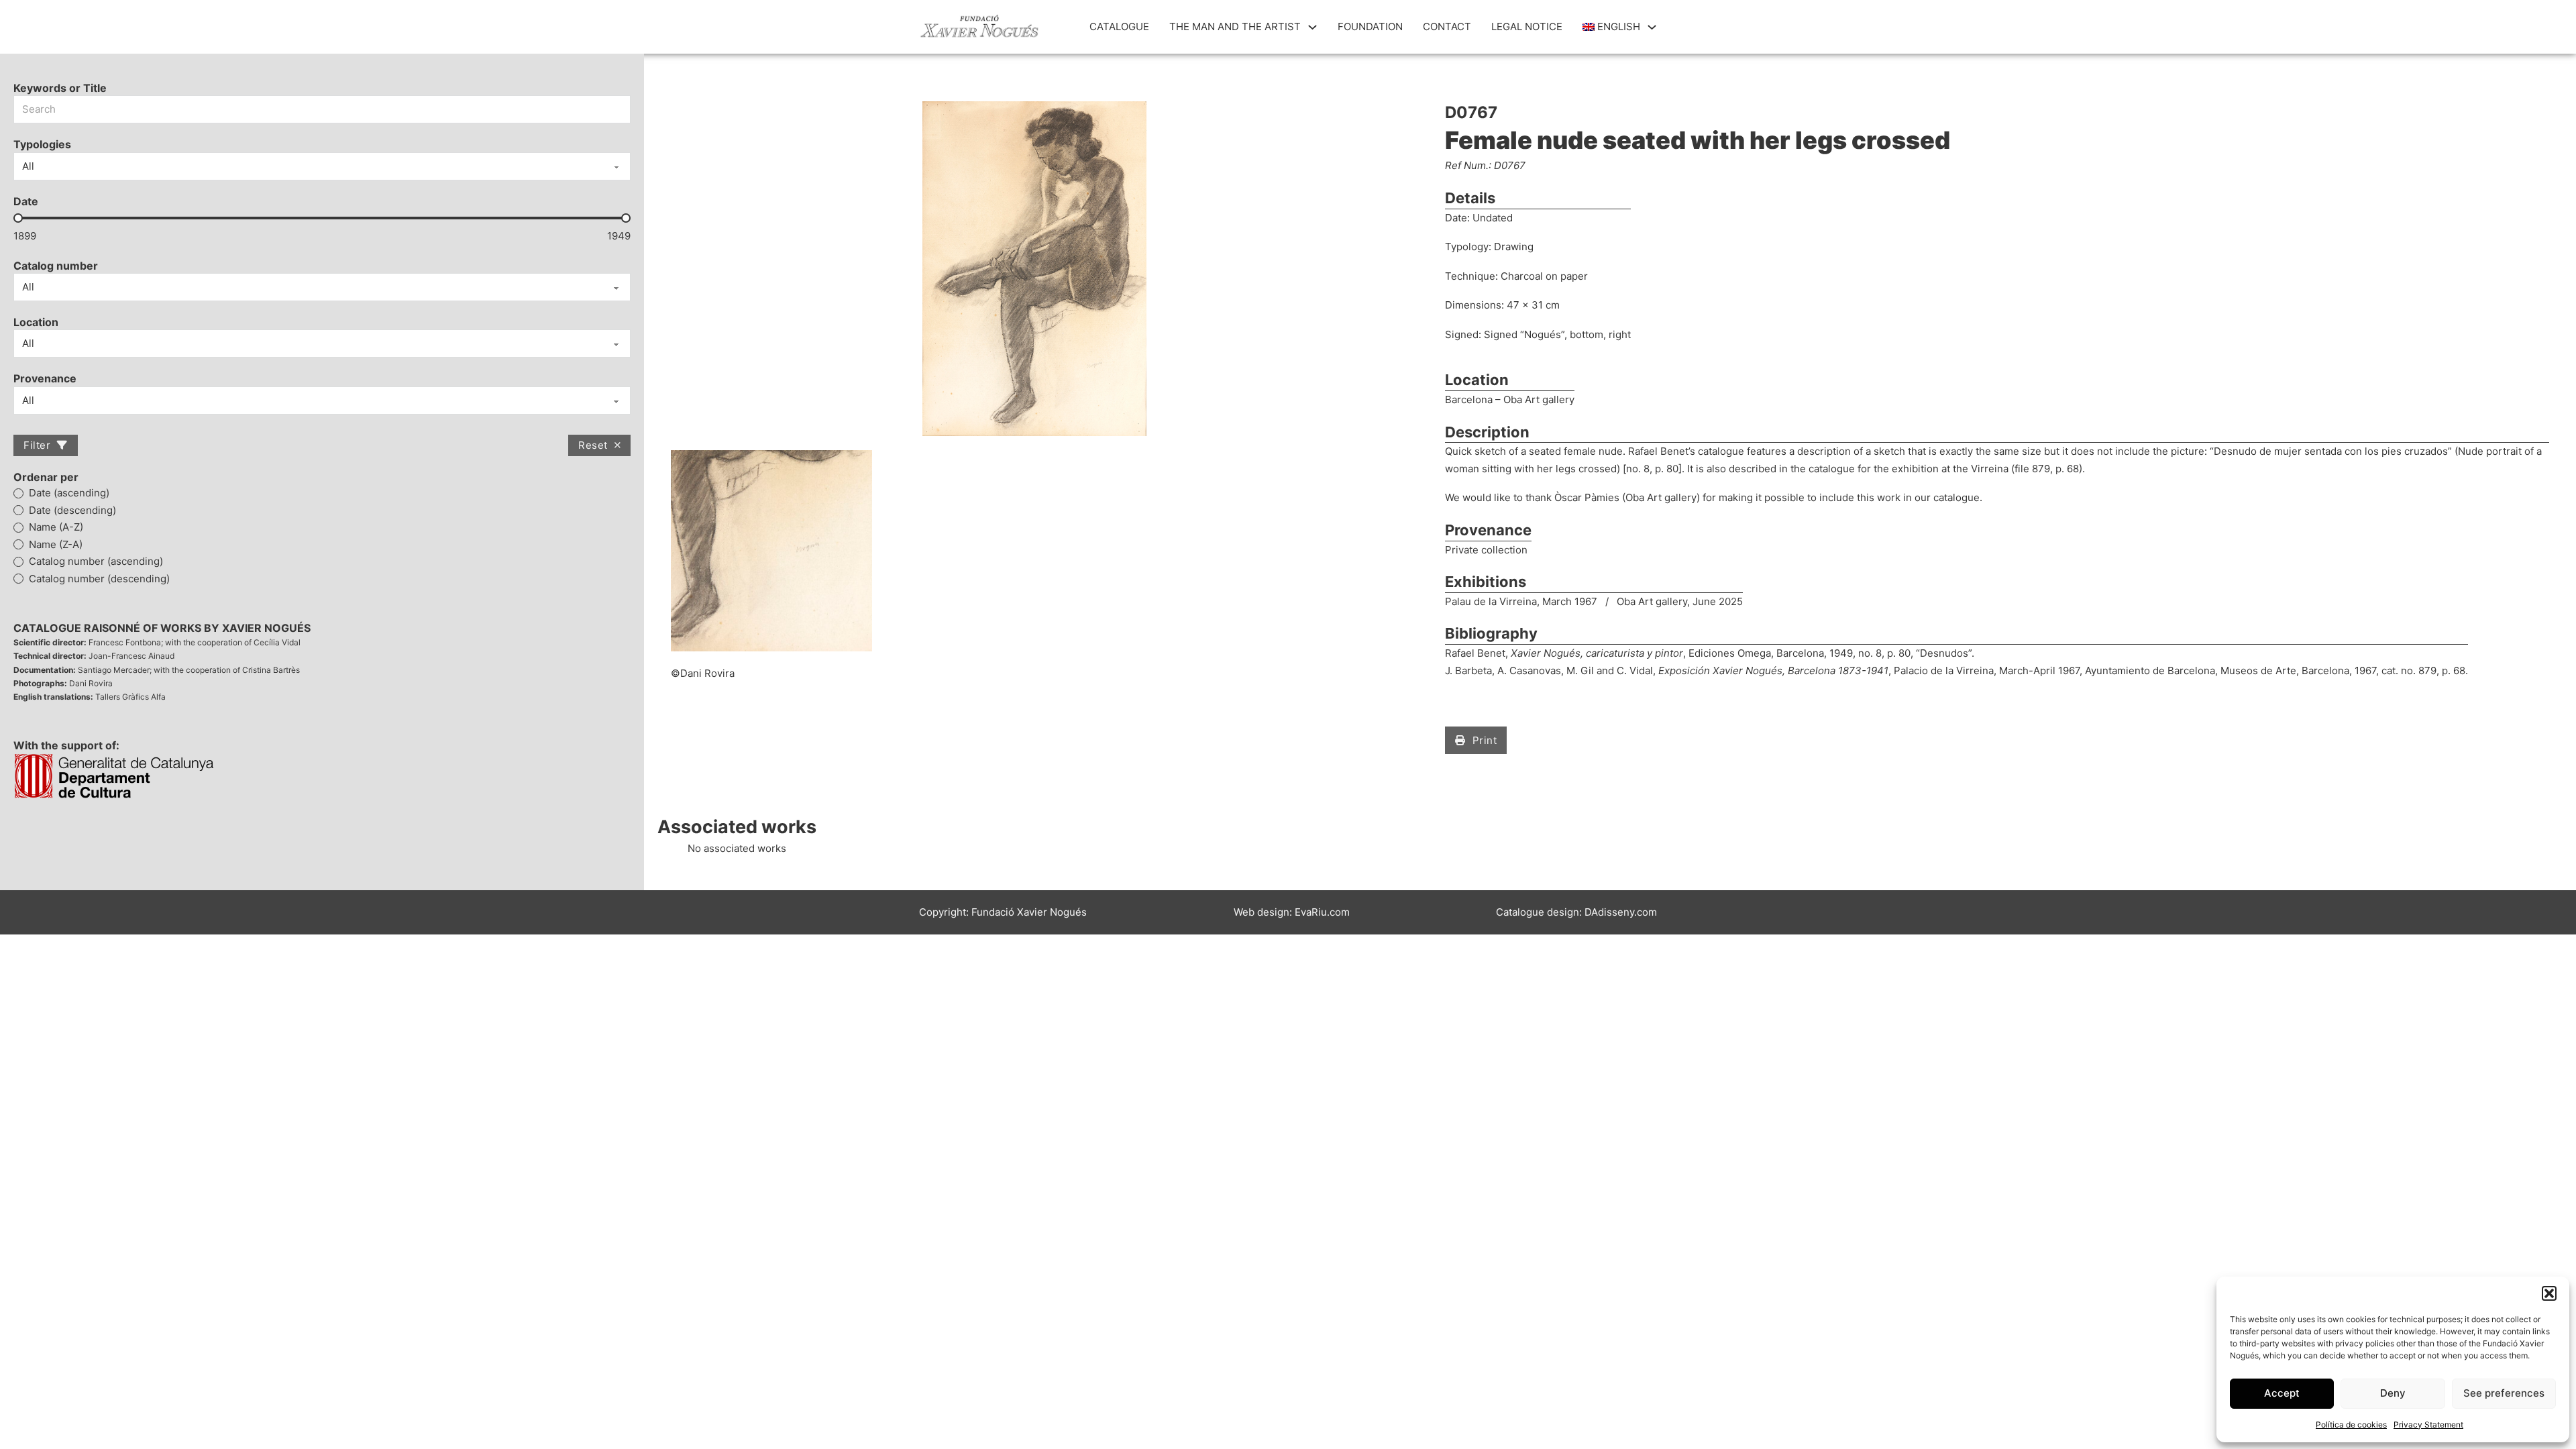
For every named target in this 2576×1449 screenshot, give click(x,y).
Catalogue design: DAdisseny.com (1576, 912)
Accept (2282, 1393)
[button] (2549, 1293)
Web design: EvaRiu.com (1292, 912)
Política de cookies (2351, 1425)
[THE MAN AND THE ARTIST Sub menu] (1312, 27)
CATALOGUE (1119, 26)
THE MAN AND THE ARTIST (1235, 26)
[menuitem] (1612, 27)
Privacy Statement (2428, 1425)
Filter (37, 445)
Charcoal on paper (1544, 276)
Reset (593, 445)
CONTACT (1447, 26)
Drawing (1514, 247)
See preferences (2504, 1393)
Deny (2393, 1393)
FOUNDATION (1370, 26)
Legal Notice (1527, 26)
